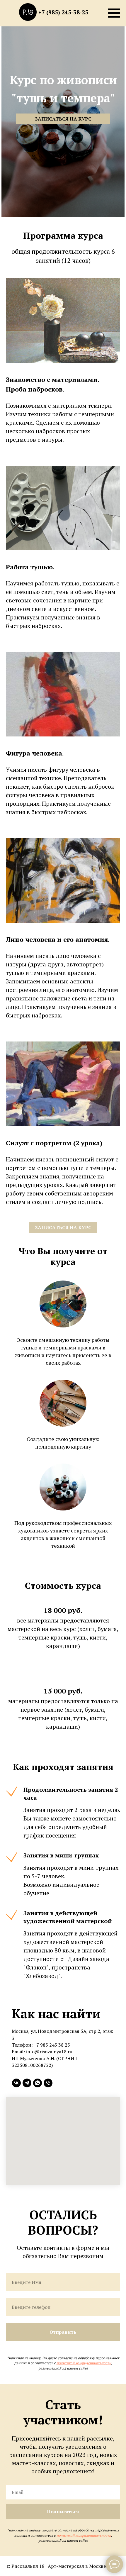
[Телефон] (48, 2083)
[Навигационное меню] (114, 13)
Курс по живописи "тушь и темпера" (63, 89)
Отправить (63, 2332)
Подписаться (63, 2511)
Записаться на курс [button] (63, 119)
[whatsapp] (38, 2083)
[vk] (16, 2083)
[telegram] (27, 2083)
